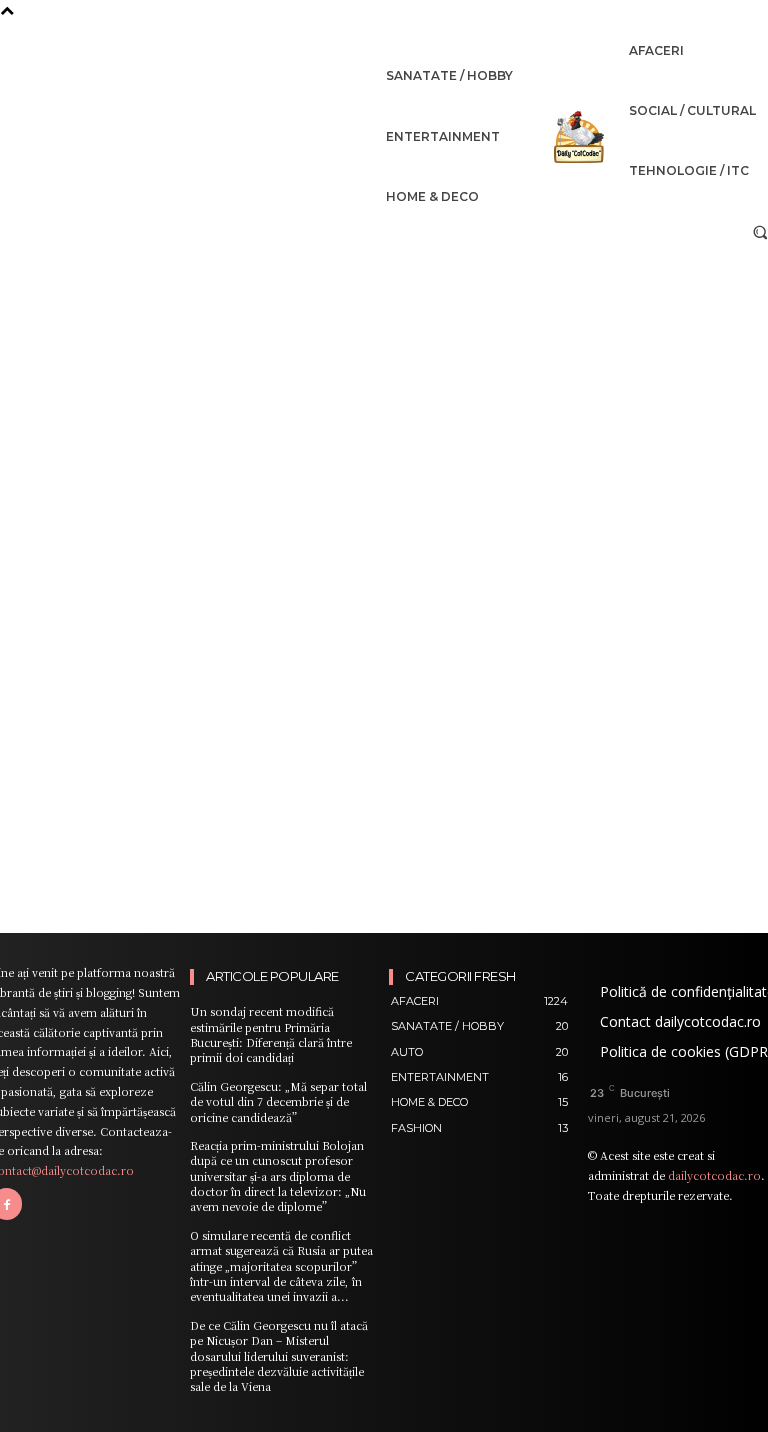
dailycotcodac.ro (714, 1175)
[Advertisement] (384, 403)
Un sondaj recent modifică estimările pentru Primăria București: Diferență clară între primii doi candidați (271, 1034)
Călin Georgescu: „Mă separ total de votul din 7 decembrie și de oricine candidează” (278, 1101)
